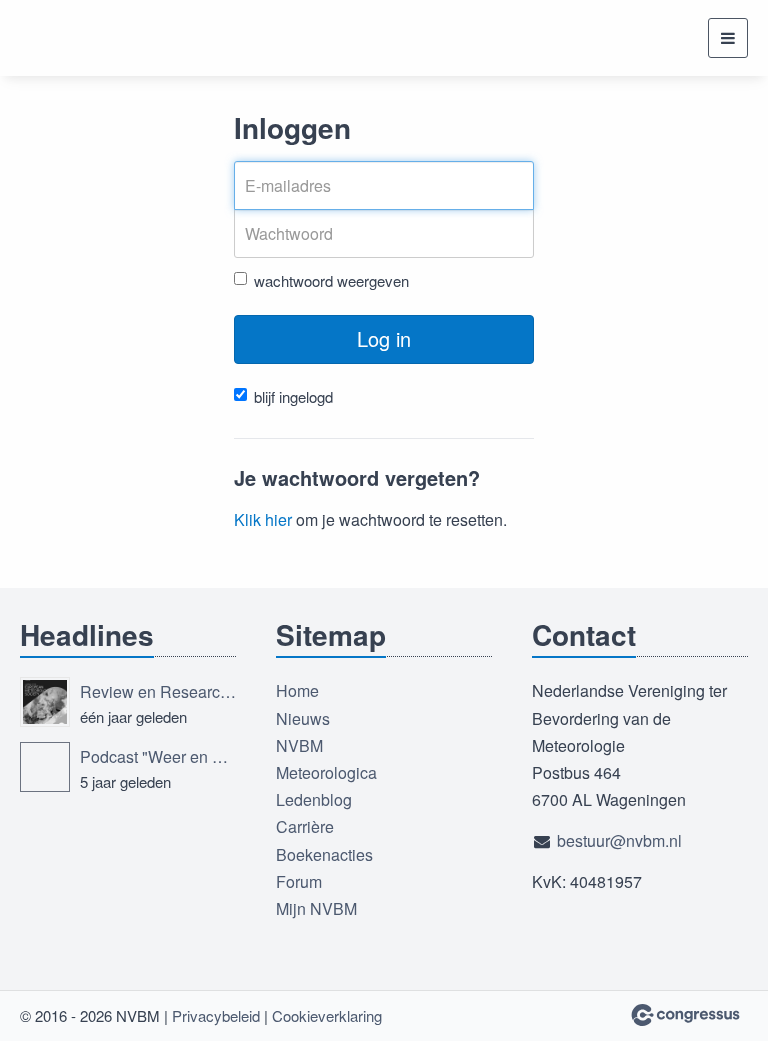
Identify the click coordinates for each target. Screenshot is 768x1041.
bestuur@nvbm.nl (619, 840)
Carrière (305, 826)
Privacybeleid (216, 1015)
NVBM (299, 745)
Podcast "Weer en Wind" (158, 756)
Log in (384, 338)
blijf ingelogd (293, 396)
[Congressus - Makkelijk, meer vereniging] (685, 1015)
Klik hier (263, 519)
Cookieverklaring (327, 1015)
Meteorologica (326, 772)
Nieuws (303, 718)
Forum (299, 881)
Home (297, 690)
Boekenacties (324, 854)
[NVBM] (95, 38)
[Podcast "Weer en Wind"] (45, 767)
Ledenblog (314, 799)
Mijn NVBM (316, 908)
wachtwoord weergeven (331, 280)
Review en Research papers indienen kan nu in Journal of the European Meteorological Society (158, 691)
